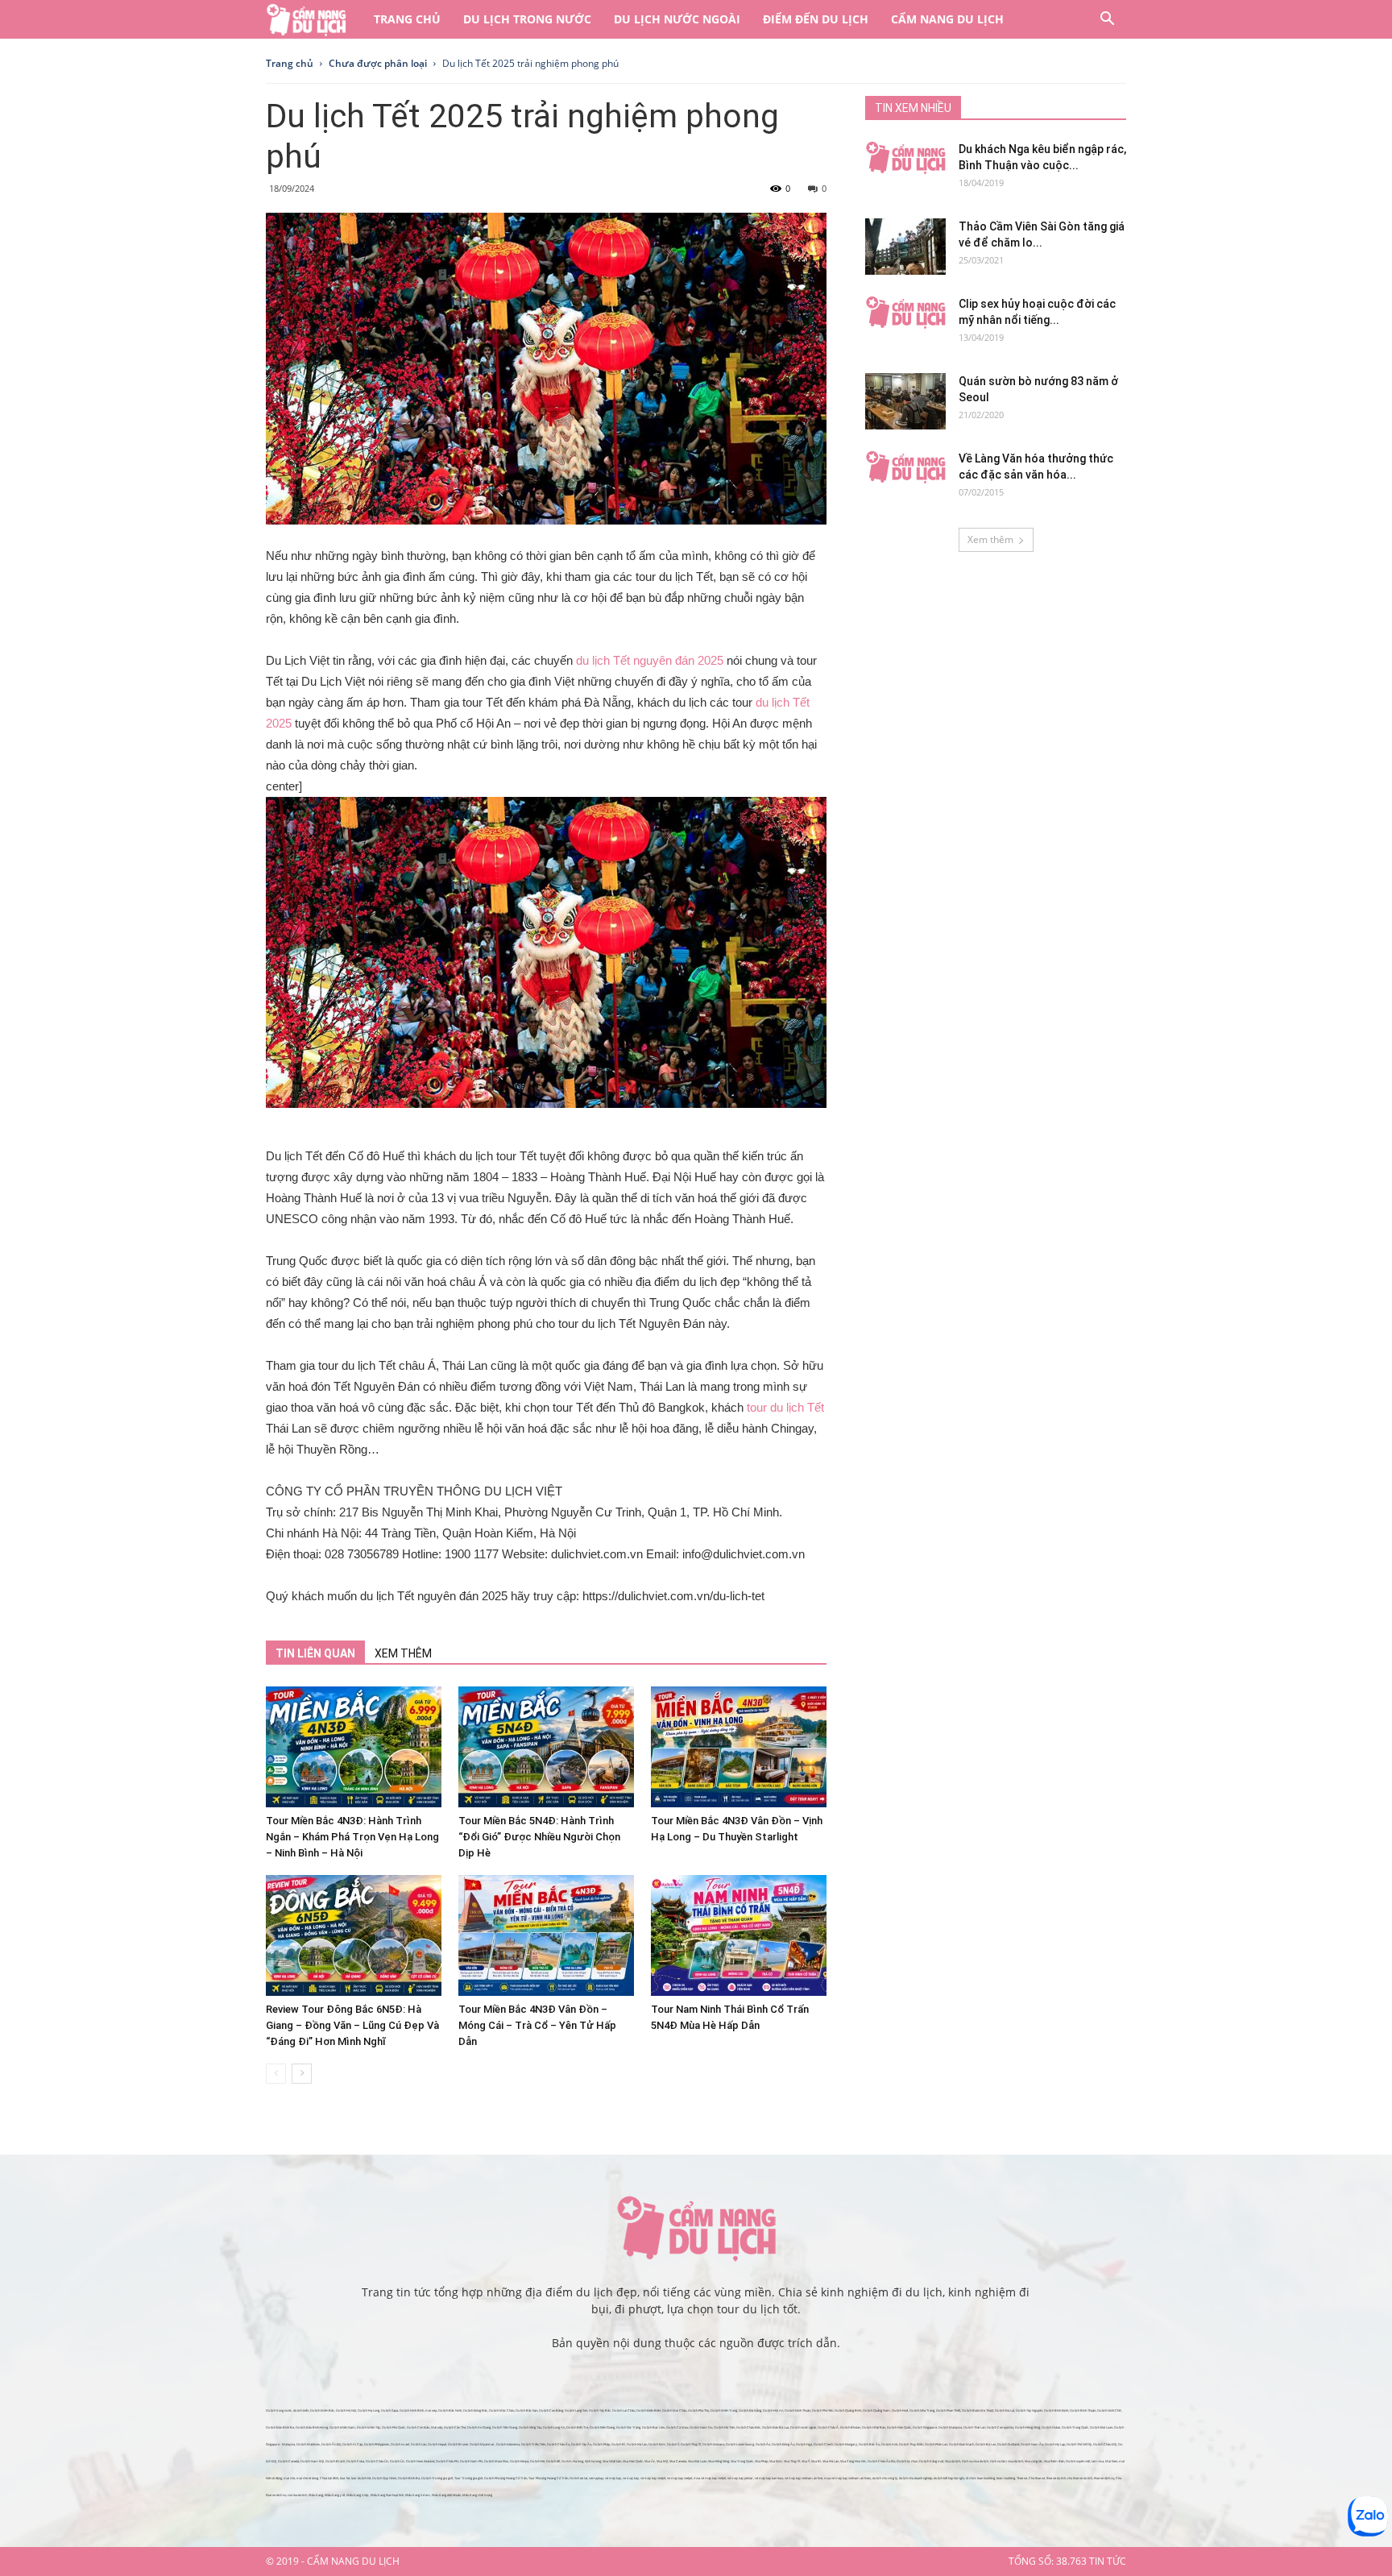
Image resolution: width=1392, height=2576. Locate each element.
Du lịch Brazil (335, 2461)
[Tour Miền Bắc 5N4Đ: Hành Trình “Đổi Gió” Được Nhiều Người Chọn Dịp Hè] (546, 1747)
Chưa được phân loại (378, 63)
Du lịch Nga (804, 2444)
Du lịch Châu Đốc (748, 2427)
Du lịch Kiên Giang (602, 2427)
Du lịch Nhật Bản (874, 2427)
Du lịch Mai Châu (674, 2410)
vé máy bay (613, 2478)
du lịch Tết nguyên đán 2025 (650, 660)
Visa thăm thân (1054, 2461)
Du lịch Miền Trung (724, 2410)
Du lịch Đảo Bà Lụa (775, 2427)
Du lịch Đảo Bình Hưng (312, 2427)
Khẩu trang (316, 2495)
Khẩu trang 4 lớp (358, 2495)
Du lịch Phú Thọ (698, 2410)
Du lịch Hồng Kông (1027, 2427)
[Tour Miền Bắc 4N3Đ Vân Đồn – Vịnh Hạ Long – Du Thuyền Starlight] (739, 1747)
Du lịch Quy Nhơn (384, 2478)
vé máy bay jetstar (740, 2478)
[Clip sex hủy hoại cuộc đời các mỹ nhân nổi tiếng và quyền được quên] (905, 313)
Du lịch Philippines (377, 2444)
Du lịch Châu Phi (447, 2461)
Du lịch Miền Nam (342, 2427)
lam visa (1098, 2461)
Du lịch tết (553, 2461)
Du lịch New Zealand (420, 2461)
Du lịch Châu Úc (377, 2461)
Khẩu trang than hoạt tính (387, 2495)
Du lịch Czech (823, 2444)
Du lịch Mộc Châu (501, 2410)
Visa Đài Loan (697, 2461)
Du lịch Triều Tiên (533, 2444)
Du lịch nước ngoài (677, 19)
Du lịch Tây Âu (581, 2444)
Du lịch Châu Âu (558, 2444)
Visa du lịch (953, 2461)
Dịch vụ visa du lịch (975, 2461)
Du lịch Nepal (437, 2444)
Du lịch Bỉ (618, 2444)
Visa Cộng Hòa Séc (853, 2461)
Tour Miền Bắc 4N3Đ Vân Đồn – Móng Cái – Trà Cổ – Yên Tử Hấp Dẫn (537, 2025)
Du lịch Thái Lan (974, 2427)
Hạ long (578, 2461)
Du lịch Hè (537, 2461)
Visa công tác (1034, 2461)
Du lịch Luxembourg (740, 2444)
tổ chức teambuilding (980, 2478)
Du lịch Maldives (308, 2444)
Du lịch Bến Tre (577, 2427)
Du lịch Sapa (389, 2410)
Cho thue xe (1037, 2478)
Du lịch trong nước (527, 19)
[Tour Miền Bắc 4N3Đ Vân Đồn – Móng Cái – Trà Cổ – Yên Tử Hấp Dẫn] (546, 1935)
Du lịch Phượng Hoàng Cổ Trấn (505, 2478)
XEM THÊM (403, 1653)
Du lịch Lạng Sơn (576, 2410)
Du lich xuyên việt (1078, 2461)
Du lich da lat (578, 2478)
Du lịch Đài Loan (1101, 2427)
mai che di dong (307, 2478)
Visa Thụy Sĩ (792, 2461)
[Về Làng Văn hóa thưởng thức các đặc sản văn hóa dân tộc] (905, 467)
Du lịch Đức (657, 2444)
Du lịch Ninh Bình (412, 2410)
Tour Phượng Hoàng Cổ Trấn (548, 2478)
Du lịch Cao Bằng (551, 2410)
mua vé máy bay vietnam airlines (847, 2478)
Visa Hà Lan (831, 2461)
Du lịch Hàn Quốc (899, 2427)
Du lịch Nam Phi (471, 2461)
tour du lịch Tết (785, 1407)
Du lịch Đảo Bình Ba (280, 2427)
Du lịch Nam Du (701, 2427)
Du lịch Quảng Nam (876, 2410)
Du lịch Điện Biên (648, 2410)
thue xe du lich (1056, 2478)
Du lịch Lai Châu (623, 2410)
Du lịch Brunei (458, 2444)
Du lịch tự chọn (907, 2461)
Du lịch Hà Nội (346, 2410)
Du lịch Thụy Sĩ (691, 2444)
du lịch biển (301, 2410)
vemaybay (596, 2478)
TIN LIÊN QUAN (315, 1653)
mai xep (431, 2410)
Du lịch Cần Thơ (455, 2427)
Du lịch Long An (554, 2427)
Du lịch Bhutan (850, 2427)
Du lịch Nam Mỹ (312, 2461)
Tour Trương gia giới (468, 2478)
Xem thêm (990, 539)
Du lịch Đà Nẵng (750, 2410)
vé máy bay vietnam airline (804, 2478)
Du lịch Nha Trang (922, 2410)
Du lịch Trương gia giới (437, 2478)
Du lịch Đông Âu (783, 2444)
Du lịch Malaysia (950, 2427)
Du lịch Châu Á (828, 2427)
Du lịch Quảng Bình (848, 2410)
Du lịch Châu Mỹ (1105, 2444)
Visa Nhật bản (612, 2461)
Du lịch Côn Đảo (418, 2427)
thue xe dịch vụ (1104, 2478)
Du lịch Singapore (925, 2427)
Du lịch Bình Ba (409, 2478)
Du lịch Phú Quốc (394, 2427)
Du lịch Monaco (713, 2444)
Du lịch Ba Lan (986, 2444)
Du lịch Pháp (601, 2444)
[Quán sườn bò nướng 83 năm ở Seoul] (905, 401)
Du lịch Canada (288, 2461)
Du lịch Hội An (773, 2410)
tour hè (345, 2478)
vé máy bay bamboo (769, 2478)
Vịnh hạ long (593, 2461)
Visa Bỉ (816, 2461)
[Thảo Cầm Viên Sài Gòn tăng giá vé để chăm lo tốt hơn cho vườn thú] (905, 247)
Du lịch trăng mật (931, 2461)
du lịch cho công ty (885, 2478)
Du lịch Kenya (519, 2461)
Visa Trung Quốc (742, 2461)
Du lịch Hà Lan (637, 2444)
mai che (289, 2478)
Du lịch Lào (418, 2444)
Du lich (566, 2461)
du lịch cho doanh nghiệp (916, 2478)
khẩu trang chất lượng (477, 2495)
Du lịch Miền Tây (369, 2427)
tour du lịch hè (361, 2478)
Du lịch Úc (397, 2461)
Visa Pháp (761, 2461)
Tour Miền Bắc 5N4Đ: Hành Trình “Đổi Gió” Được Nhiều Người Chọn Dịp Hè (539, 1837)
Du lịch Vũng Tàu (530, 2427)
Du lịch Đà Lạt (1005, 2410)
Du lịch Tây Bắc (600, 2410)
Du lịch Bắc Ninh (450, 2410)
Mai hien (1111, 2461)
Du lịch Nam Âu (1032, 2444)
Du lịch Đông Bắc (475, 2410)
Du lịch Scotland (1008, 2444)
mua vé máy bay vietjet (710, 2478)
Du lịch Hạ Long (369, 2410)
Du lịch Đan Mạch (961, 2444)
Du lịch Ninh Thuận (797, 2410)
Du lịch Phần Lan (936, 2444)
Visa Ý (806, 2461)
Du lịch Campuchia (1000, 2427)
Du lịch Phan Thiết (948, 2410)
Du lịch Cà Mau (677, 2427)
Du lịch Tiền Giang (505, 2427)
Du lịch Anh (889, 2444)
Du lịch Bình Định (1056, 2410)
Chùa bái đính (329, 2478)
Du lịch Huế (900, 2410)
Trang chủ (407, 19)
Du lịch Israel (400, 2444)
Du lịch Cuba (355, 2461)
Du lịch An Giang (479, 2427)
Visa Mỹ (662, 2461)
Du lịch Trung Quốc (1075, 2427)
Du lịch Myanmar (482, 2444)
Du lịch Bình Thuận (1083, 2410)
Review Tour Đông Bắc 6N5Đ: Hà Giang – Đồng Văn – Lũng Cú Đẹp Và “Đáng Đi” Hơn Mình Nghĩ (352, 2025)
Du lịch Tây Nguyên (1029, 2410)
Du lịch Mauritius (496, 2461)
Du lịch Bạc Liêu (653, 2427)
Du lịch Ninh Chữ (1109, 2410)
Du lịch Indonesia (508, 2444)
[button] (1107, 21)
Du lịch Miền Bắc (322, 2410)
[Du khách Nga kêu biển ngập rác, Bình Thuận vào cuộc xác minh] (905, 158)
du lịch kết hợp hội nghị (949, 2478)
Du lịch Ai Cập (352, 2444)
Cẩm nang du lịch (947, 19)
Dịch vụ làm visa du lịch (1007, 2461)
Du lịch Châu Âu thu (881, 2461)
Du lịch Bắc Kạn (526, 2410)
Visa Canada (678, 2461)
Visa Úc (650, 2461)
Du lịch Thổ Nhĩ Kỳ (1079, 2444)
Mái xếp (437, 2427)
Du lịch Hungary (846, 2444)
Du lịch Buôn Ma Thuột (978, 2410)
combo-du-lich (297, 2495)
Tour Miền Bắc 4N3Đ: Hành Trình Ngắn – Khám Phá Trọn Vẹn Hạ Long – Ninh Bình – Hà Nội (352, 1837)
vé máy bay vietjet (653, 2478)
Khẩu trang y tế (335, 2495)
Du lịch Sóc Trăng (628, 2427)
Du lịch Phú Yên (822, 2410)
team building (1006, 2478)
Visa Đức (776, 2461)
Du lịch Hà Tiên (724, 2427)
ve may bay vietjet (679, 2478)
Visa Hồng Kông (719, 2461)
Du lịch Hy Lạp (1055, 2444)
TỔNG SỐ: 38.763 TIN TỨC (1067, 2561)
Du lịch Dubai (1051, 2427)
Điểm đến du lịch (816, 19)
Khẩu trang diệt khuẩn (446, 2495)
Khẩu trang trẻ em (418, 2495)
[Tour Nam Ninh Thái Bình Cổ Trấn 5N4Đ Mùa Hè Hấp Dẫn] (739, 1935)
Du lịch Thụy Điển (911, 2444)
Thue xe (1022, 2478)
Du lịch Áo (763, 2444)
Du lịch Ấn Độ (331, 2444)
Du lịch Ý (673, 2444)
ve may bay (631, 2478)
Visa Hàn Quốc (633, 2461)
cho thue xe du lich (1080, 2478)
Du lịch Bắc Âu (869, 2444)
